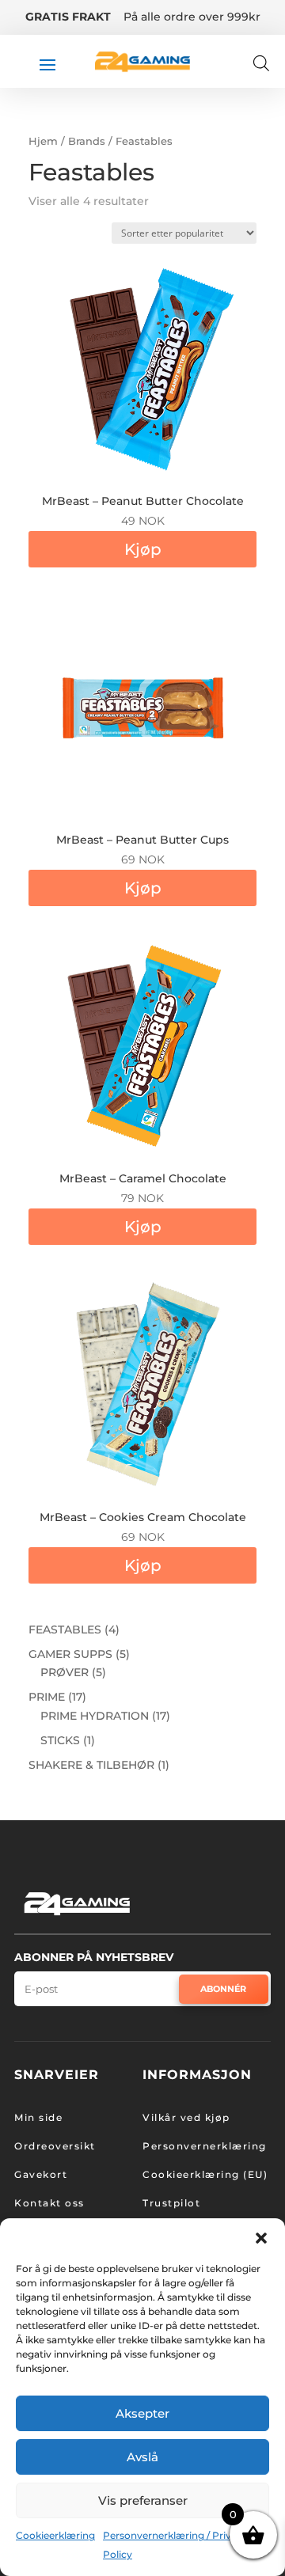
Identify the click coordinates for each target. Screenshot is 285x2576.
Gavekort (41, 2174)
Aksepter (142, 2413)
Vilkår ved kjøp (186, 2117)
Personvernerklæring (205, 2146)
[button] (261, 2238)
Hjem (43, 141)
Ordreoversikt (55, 2146)
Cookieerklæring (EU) (205, 2174)
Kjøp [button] (143, 549)
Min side (38, 2117)
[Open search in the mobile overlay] (261, 63)
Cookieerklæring (55, 2535)
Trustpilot (171, 2203)
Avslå (142, 2457)
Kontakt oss (49, 2203)
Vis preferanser (143, 2500)
